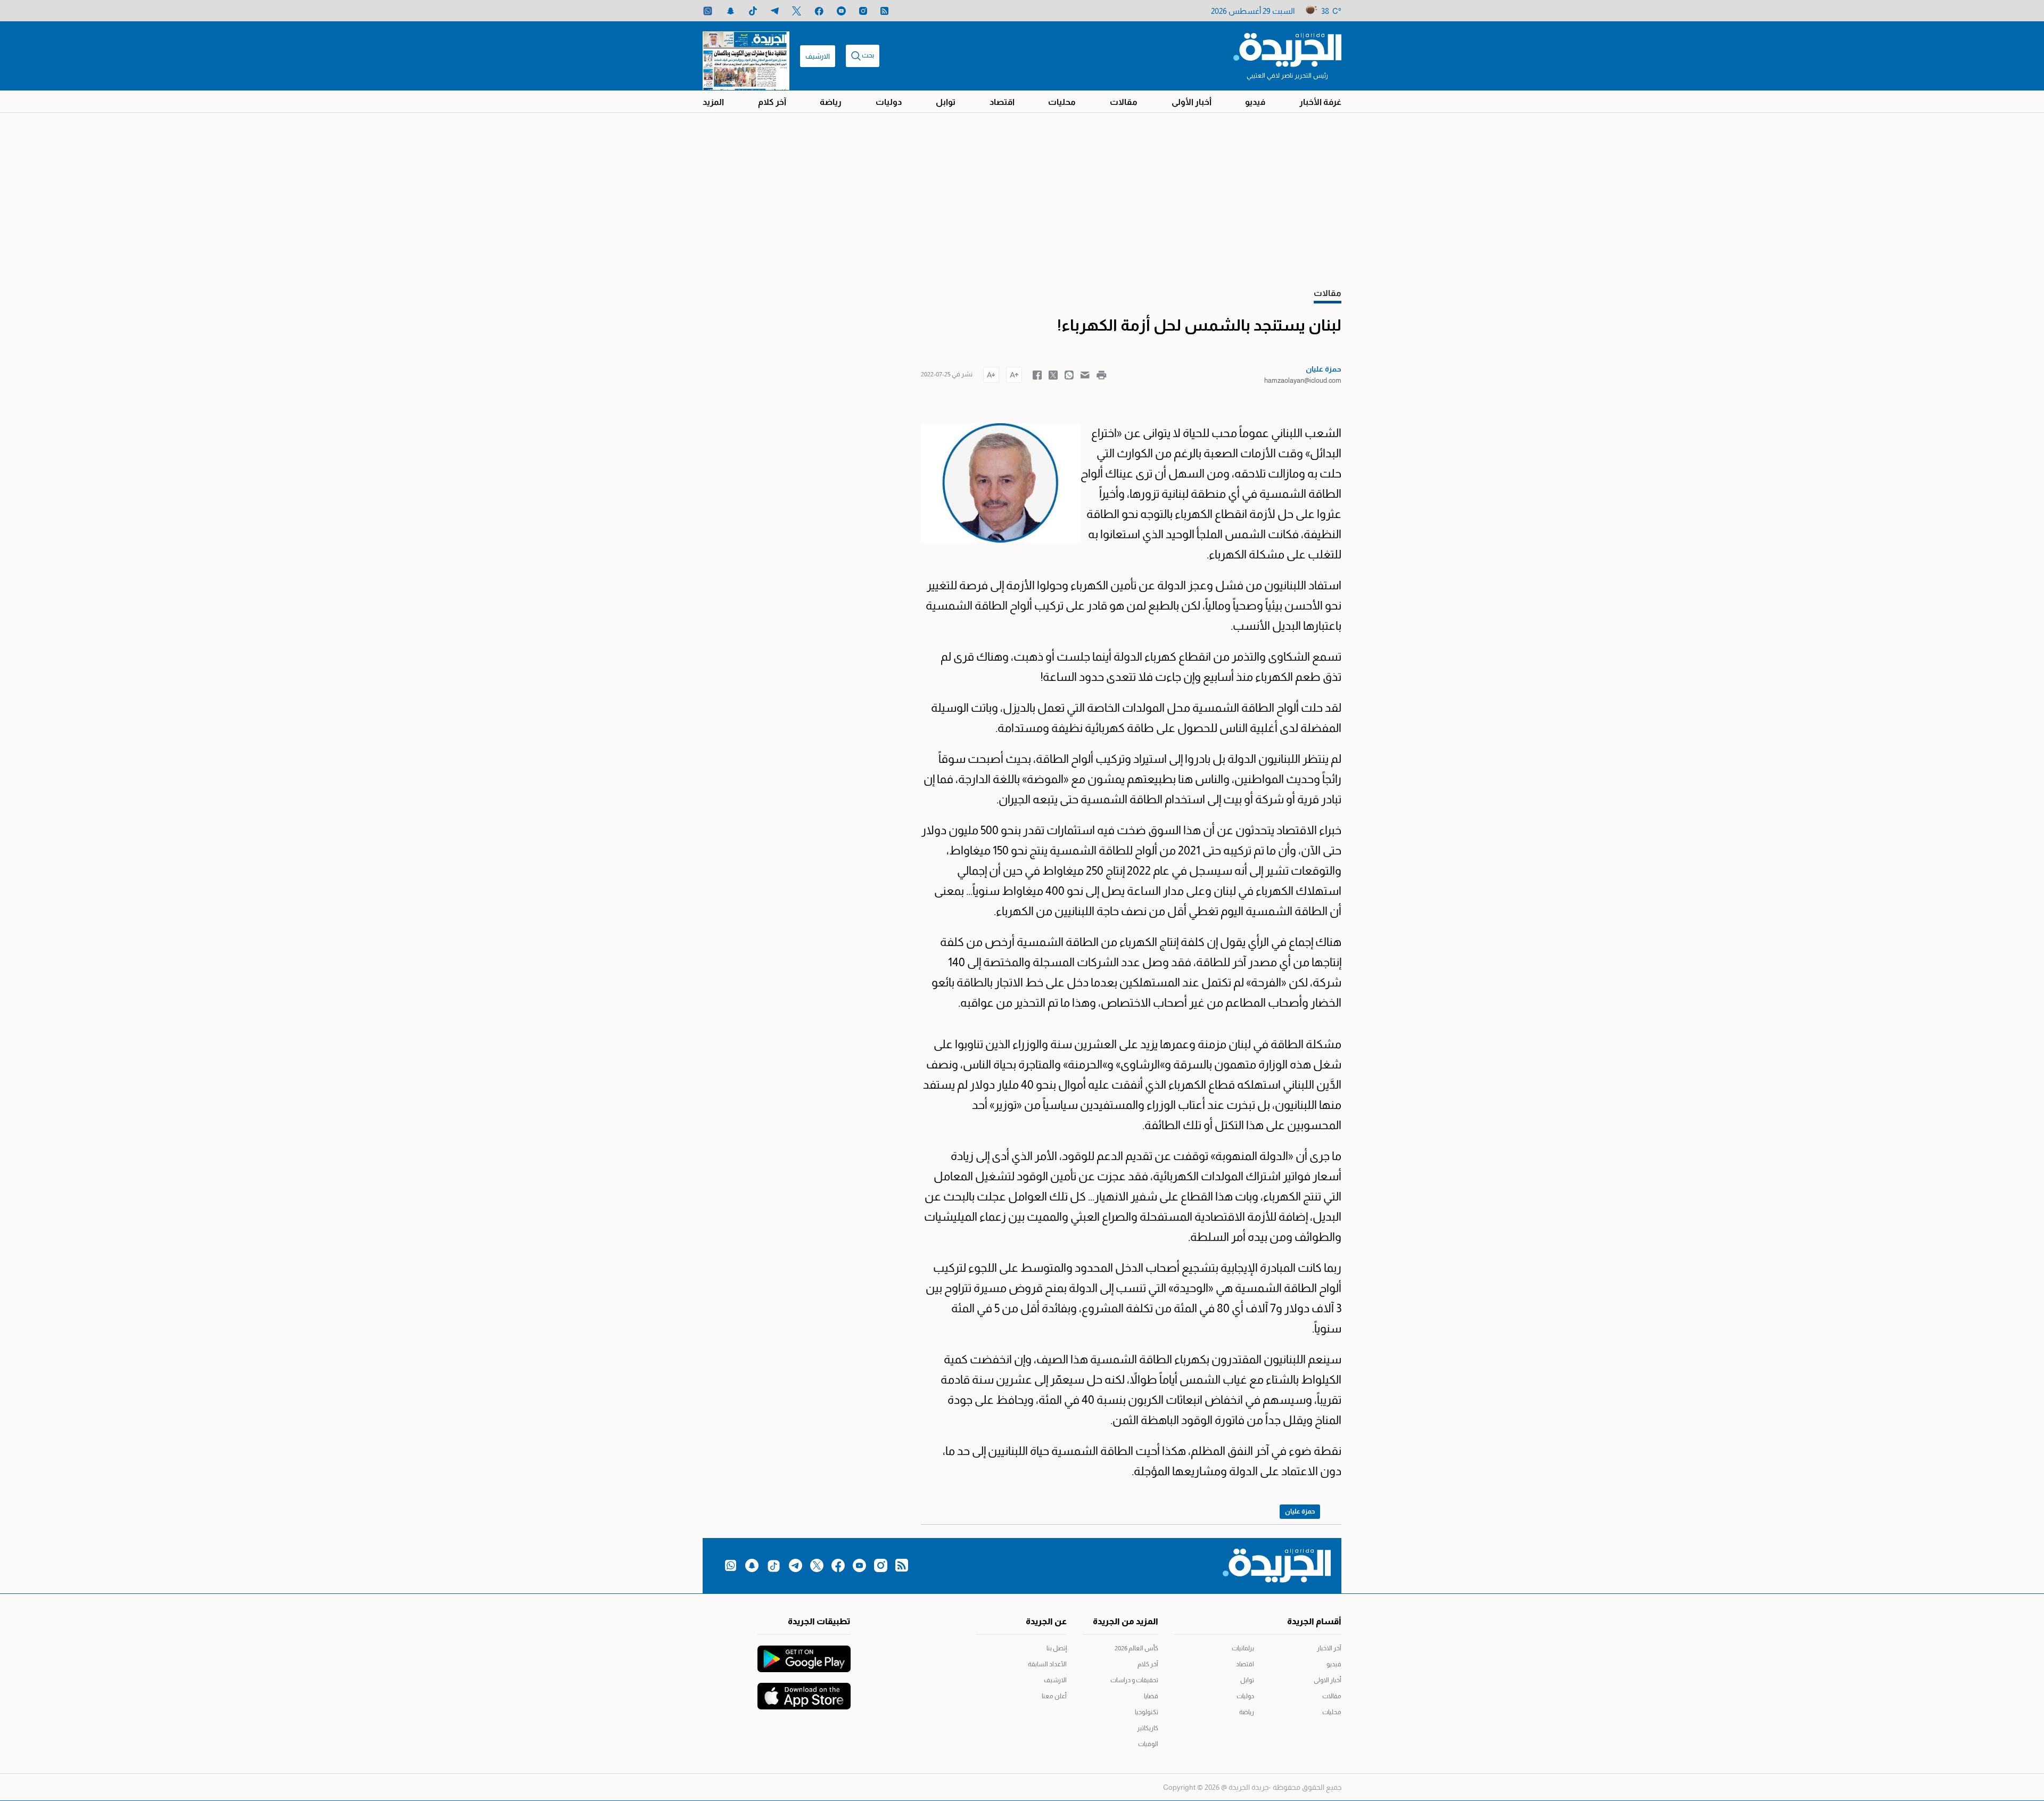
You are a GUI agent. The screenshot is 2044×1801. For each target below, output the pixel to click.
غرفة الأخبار (1320, 102)
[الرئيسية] (1287, 49)
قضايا (1151, 1696)
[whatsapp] (708, 11)
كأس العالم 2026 (1136, 1648)
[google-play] (804, 1654)
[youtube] (841, 11)
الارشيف (818, 56)
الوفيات (1148, 1744)
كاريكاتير (1148, 1728)
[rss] (884, 11)
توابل (946, 102)
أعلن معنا (1054, 1696)
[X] (797, 11)
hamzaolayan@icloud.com (1303, 380)
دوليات (889, 102)
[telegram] (775, 11)
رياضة (831, 102)
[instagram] (863, 11)
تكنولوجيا (1147, 1712)
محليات (1062, 102)
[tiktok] (753, 11)
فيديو (1255, 102)
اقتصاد (1002, 102)
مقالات (1124, 102)
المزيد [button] (713, 102)
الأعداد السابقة (1047, 1664)
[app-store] (804, 1691)
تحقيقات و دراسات (1134, 1680)
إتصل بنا (1057, 1648)
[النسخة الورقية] (746, 56)
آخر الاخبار (1329, 1648)
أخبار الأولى (1192, 102)
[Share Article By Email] (1085, 374)
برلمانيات (1243, 1648)
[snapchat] (731, 11)
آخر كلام (772, 102)
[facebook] (819, 11)
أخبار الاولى (1328, 1680)
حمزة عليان (1300, 1511)
